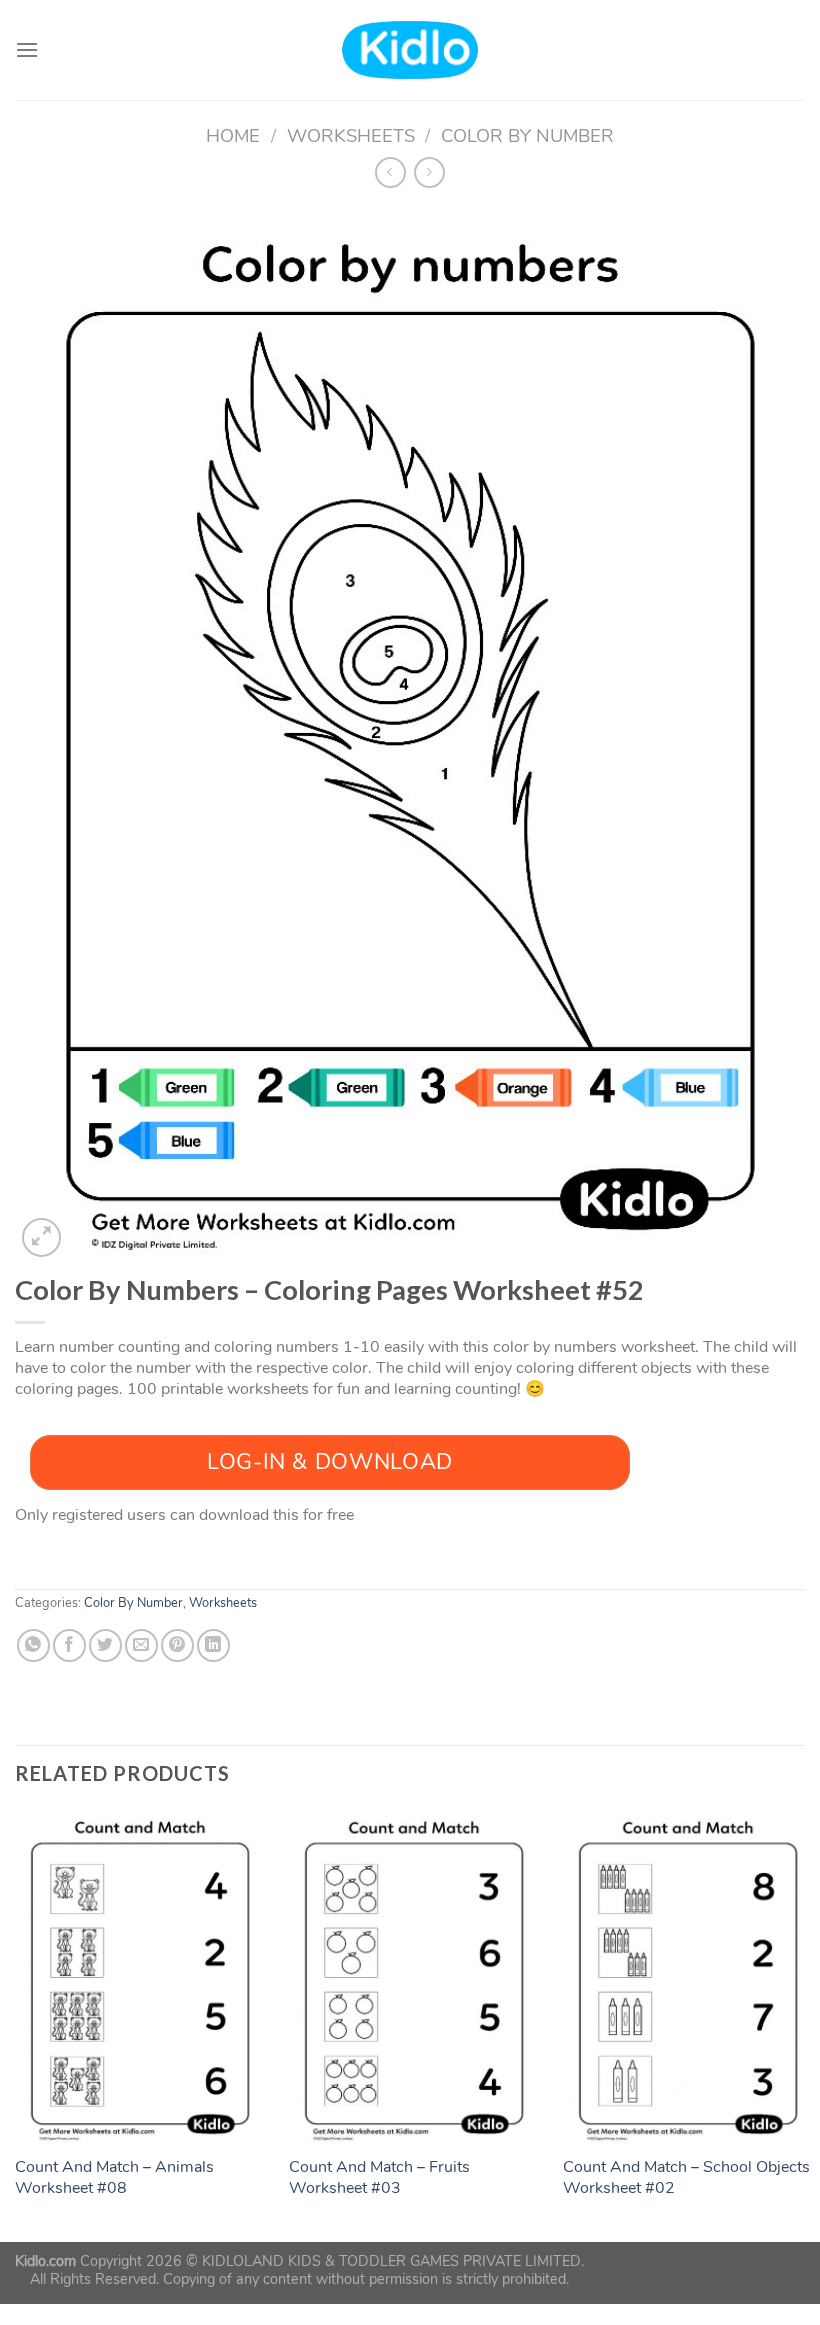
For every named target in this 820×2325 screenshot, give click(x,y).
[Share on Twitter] (105, 1645)
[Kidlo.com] (410, 50)
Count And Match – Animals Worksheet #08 (114, 2178)
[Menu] (27, 49)
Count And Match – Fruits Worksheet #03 (379, 2178)
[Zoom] (41, 1237)
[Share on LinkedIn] (213, 1645)
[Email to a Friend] (141, 1645)
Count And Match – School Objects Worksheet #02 (686, 2178)
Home (233, 135)
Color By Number (527, 135)
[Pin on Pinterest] (177, 1645)
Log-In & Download (330, 1462)
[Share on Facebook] (69, 1645)
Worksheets (351, 135)
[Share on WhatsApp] (33, 1645)
